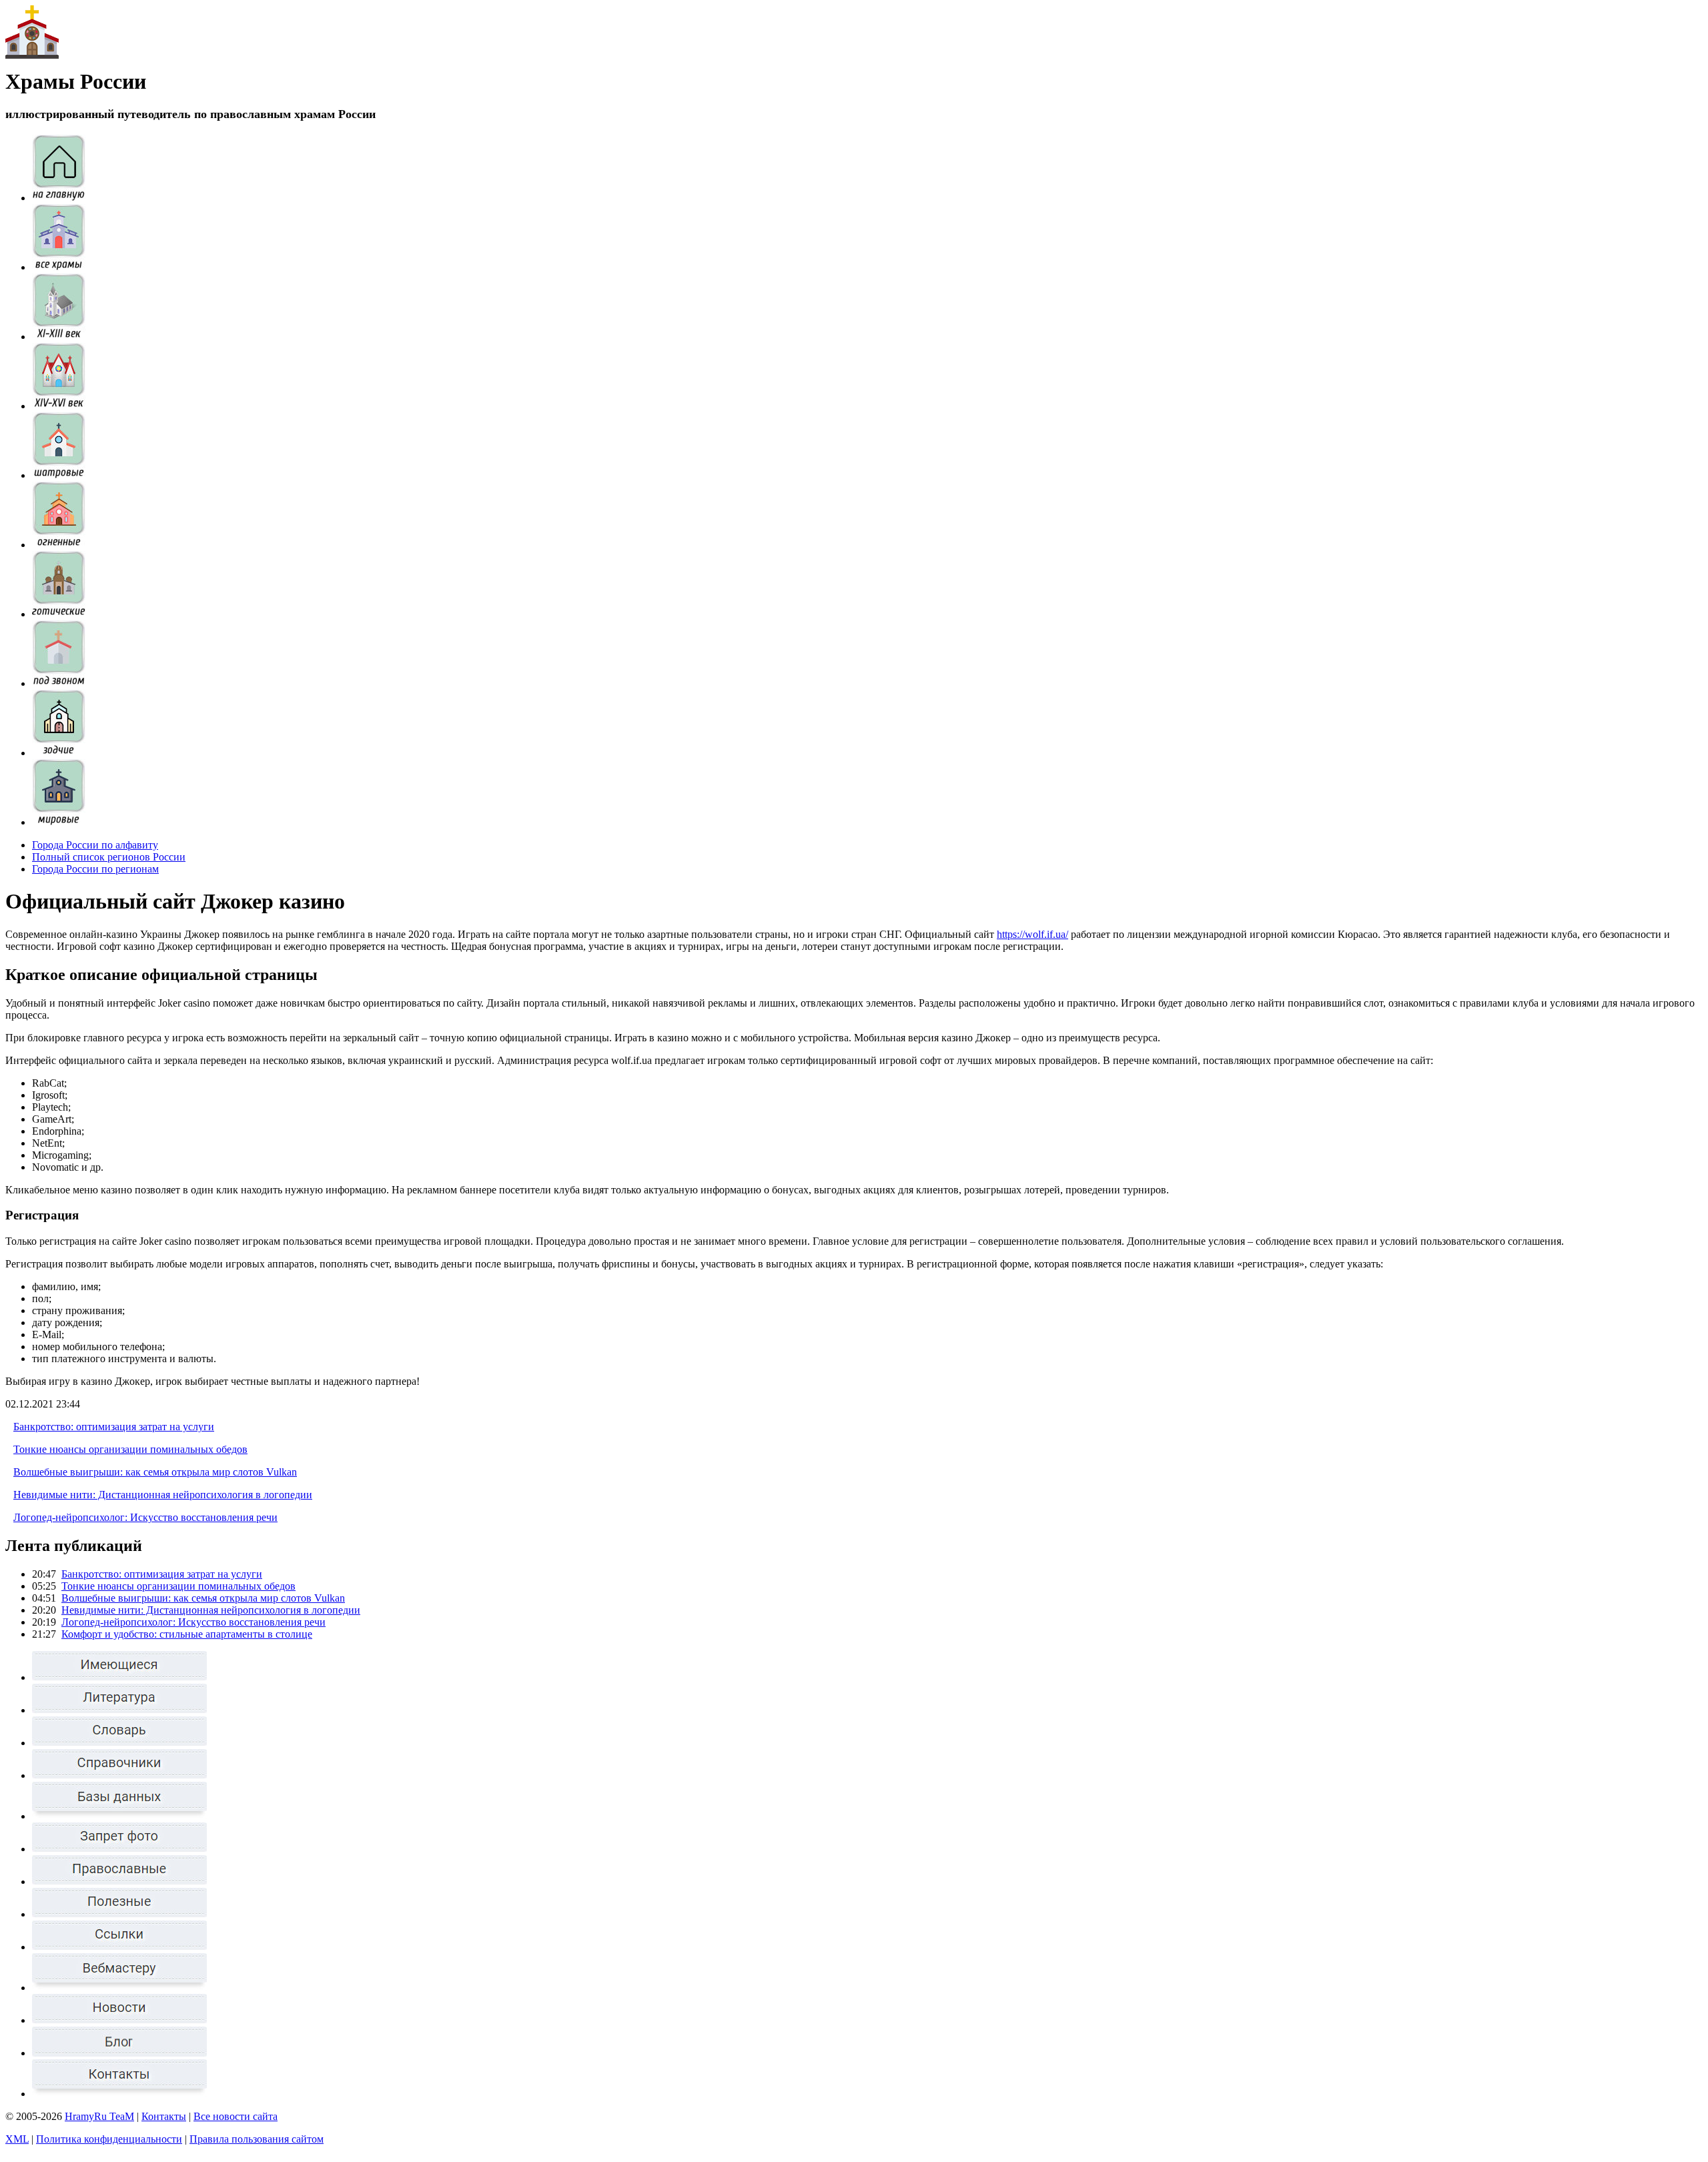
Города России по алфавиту (95, 845)
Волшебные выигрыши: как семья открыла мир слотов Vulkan (155, 1472)
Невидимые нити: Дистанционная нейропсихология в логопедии (163, 1495)
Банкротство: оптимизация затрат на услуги (114, 1427)
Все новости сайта (236, 2116)
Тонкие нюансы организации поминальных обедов (130, 1449)
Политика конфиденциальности (109, 2139)
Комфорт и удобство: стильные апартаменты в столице (187, 1634)
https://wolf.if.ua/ (1032, 934)
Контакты (164, 2116)
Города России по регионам (95, 869)
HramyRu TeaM (99, 2116)
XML (17, 2139)
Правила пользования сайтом (257, 2139)
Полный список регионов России (109, 857)
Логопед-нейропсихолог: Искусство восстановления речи (145, 1517)
